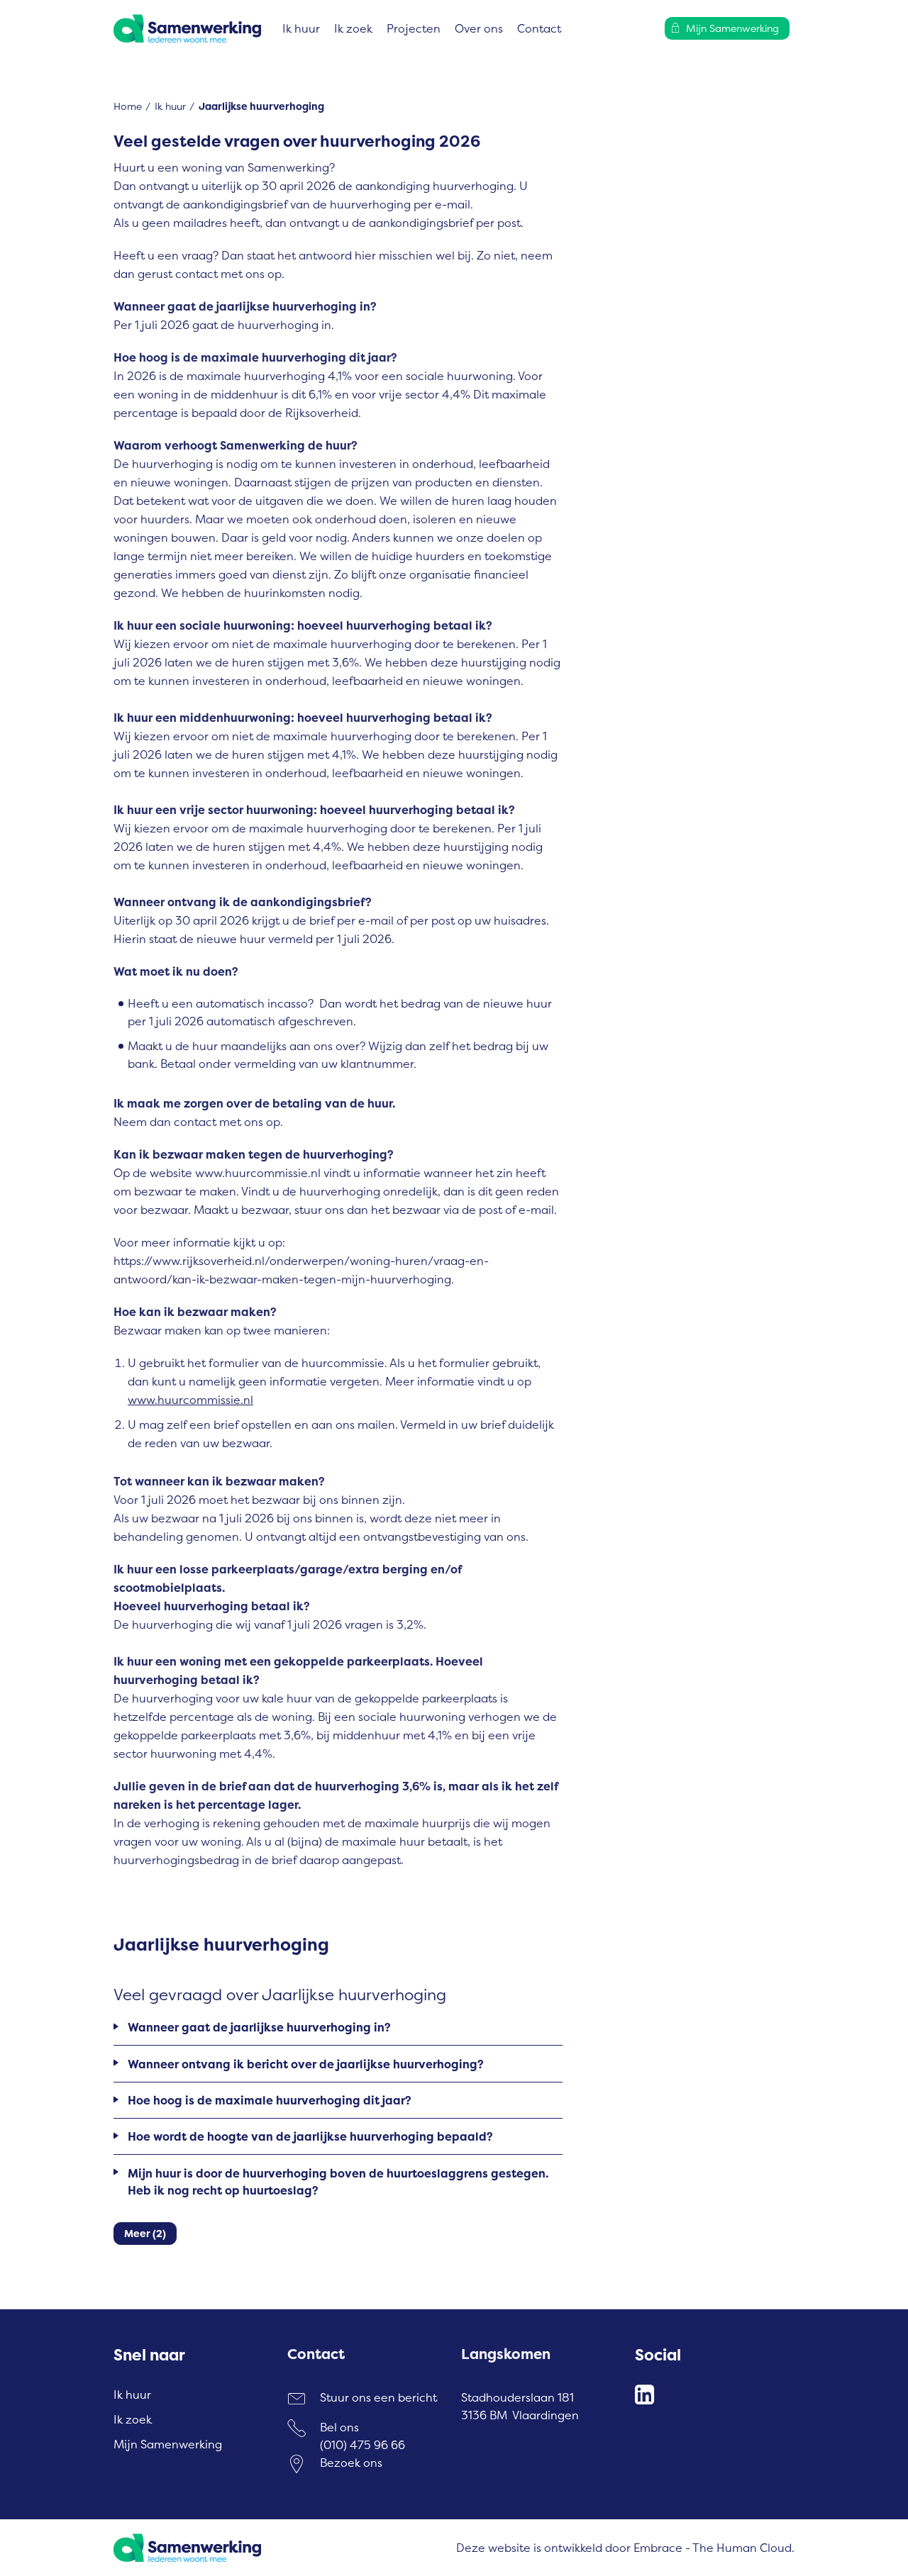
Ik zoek (353, 28)
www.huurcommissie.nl (190, 1400)
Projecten (414, 28)
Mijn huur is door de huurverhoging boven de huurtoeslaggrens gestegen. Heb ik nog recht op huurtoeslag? (338, 2182)
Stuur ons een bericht (378, 2397)
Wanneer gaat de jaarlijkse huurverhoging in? (259, 2027)
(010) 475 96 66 (362, 2445)
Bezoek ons (351, 2463)
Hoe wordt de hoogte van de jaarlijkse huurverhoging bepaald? (310, 2136)
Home (128, 106)
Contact (539, 28)
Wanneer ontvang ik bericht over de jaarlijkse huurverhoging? (306, 2064)
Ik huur (301, 28)
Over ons (479, 28)
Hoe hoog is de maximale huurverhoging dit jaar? (270, 2100)
